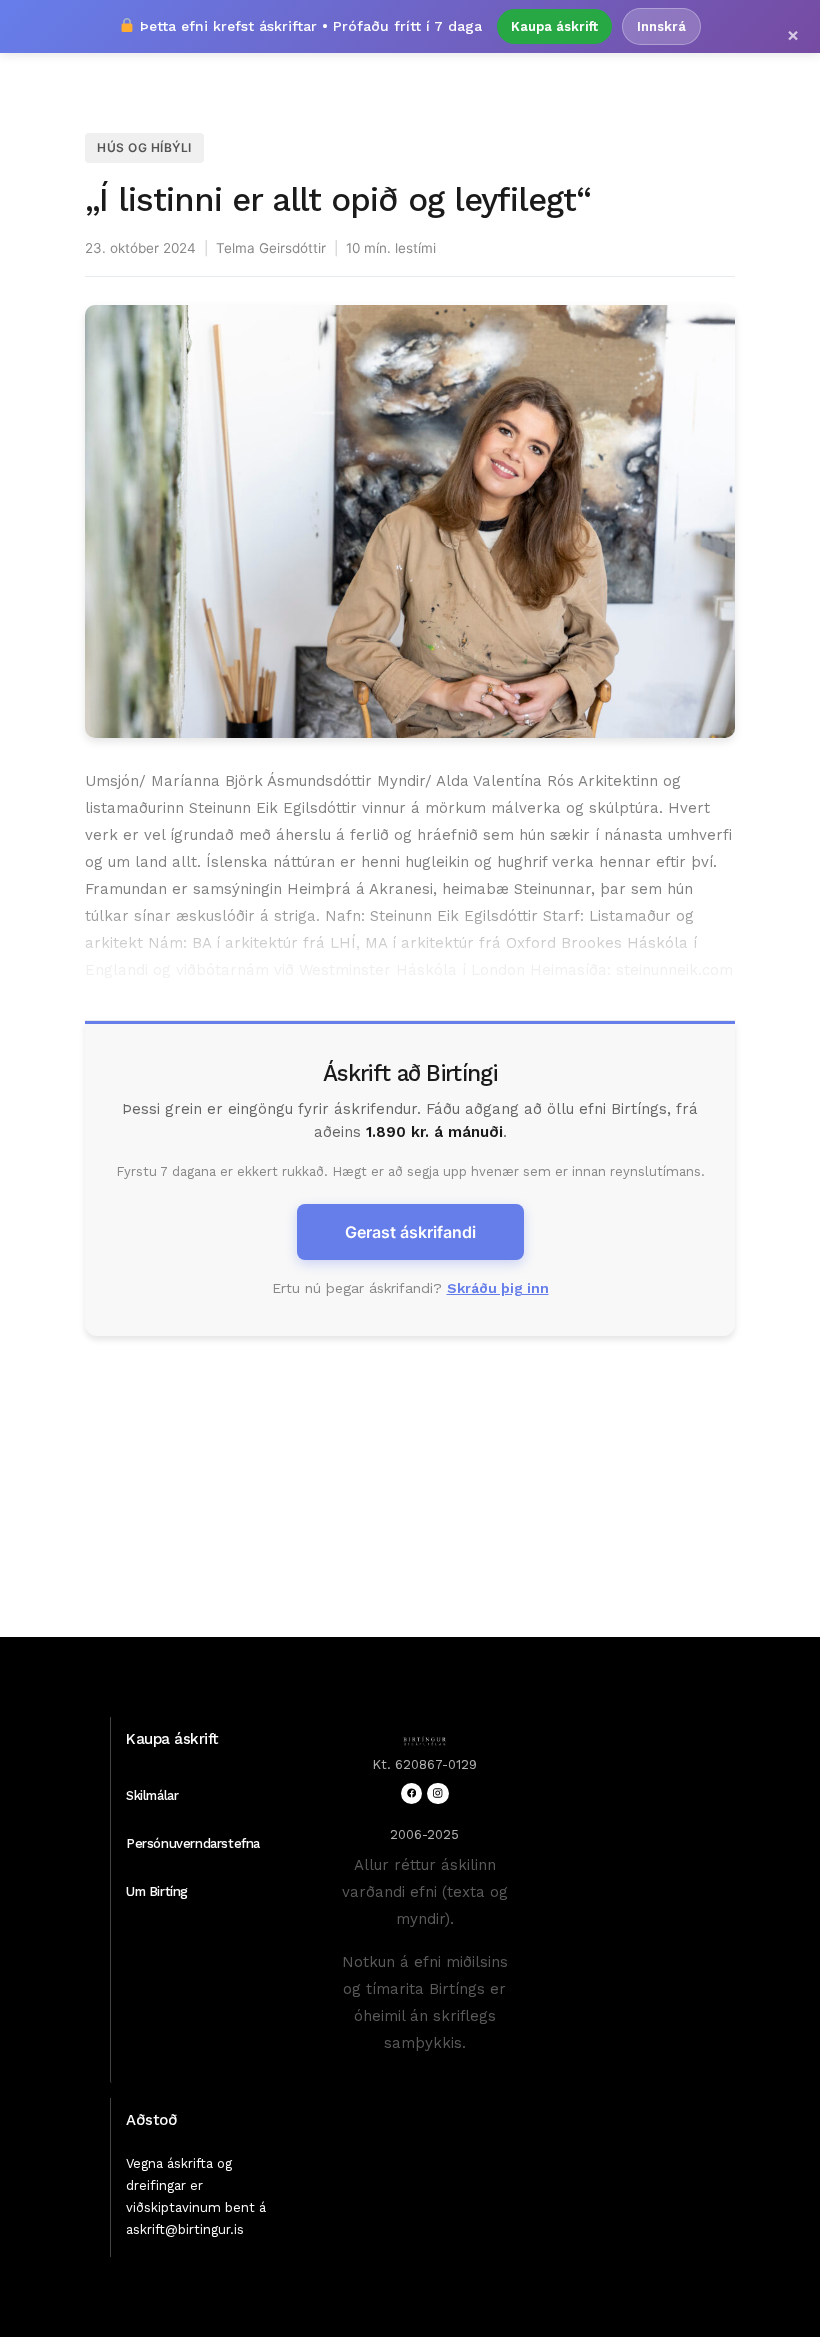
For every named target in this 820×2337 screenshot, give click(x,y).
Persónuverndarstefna (193, 1843)
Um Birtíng (157, 1891)
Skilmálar (152, 1795)
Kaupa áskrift (554, 26)
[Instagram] (437, 1793)
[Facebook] (411, 1793)
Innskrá (661, 26)
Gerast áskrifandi (410, 1232)
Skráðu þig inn (498, 1288)
